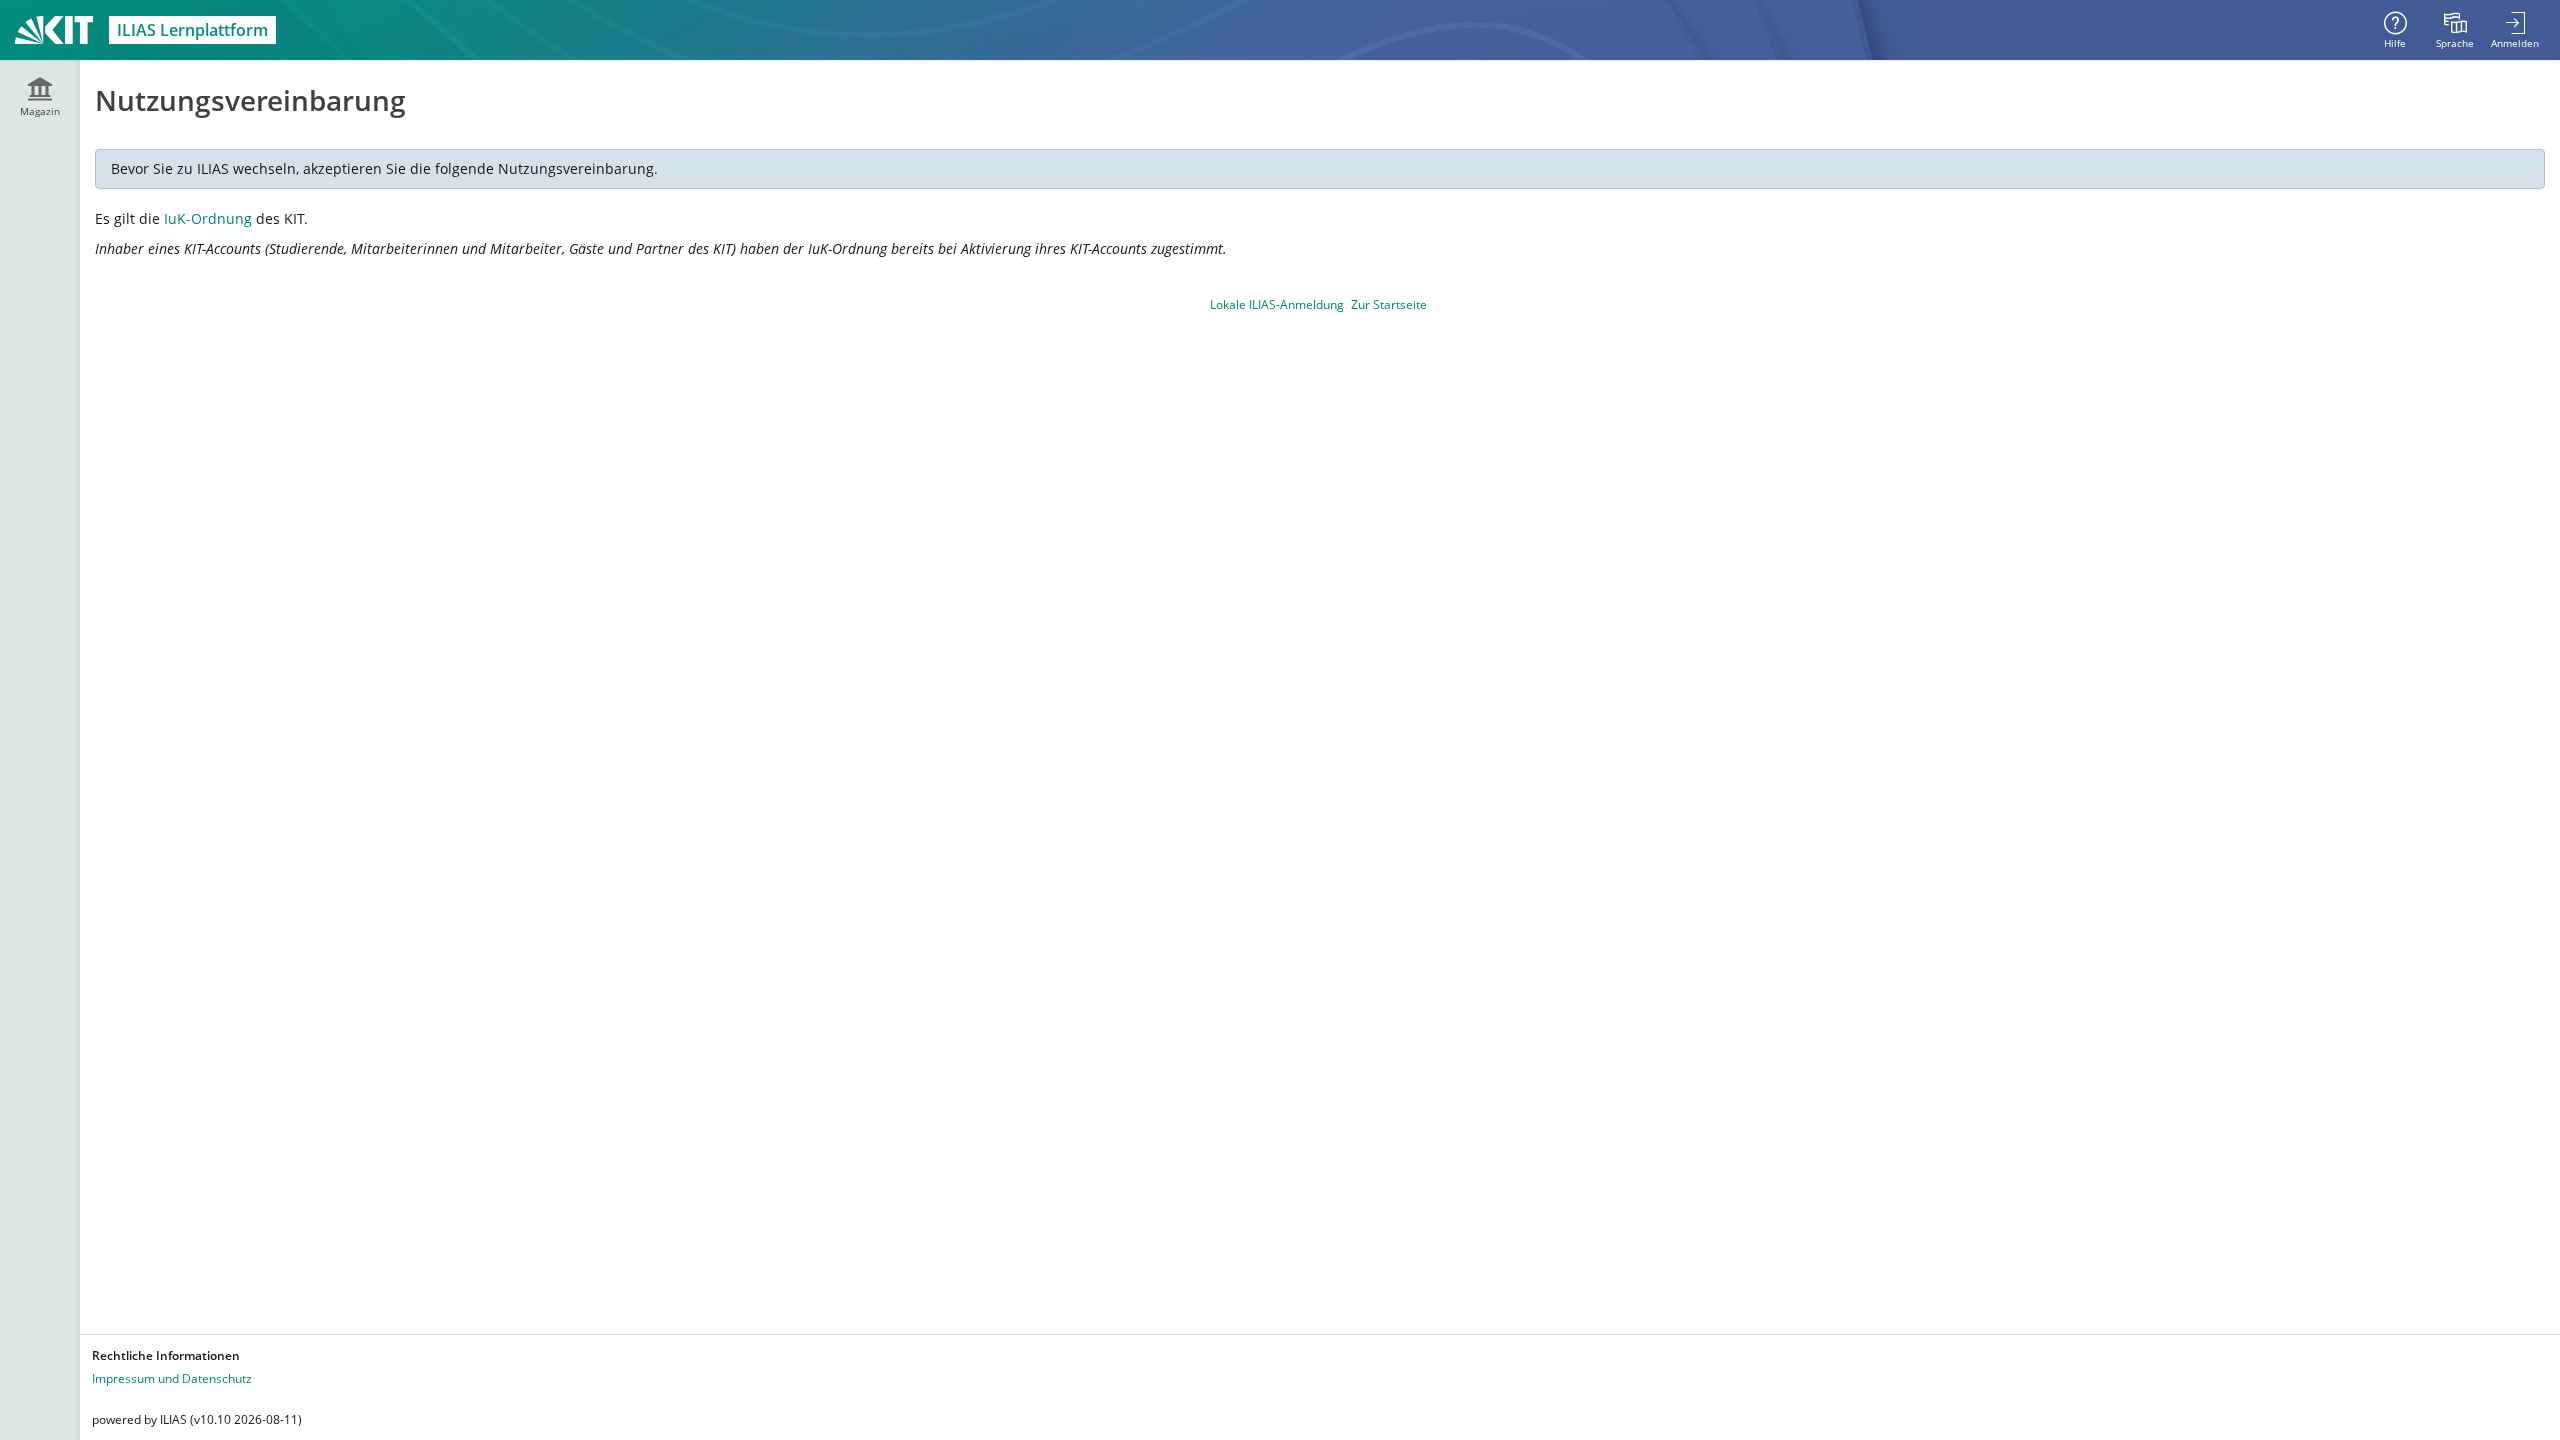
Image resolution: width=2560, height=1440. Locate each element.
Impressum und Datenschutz (172, 1378)
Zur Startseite (1389, 304)
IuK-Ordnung (208, 218)
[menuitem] (2455, 30)
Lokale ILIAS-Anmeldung (1277, 304)
